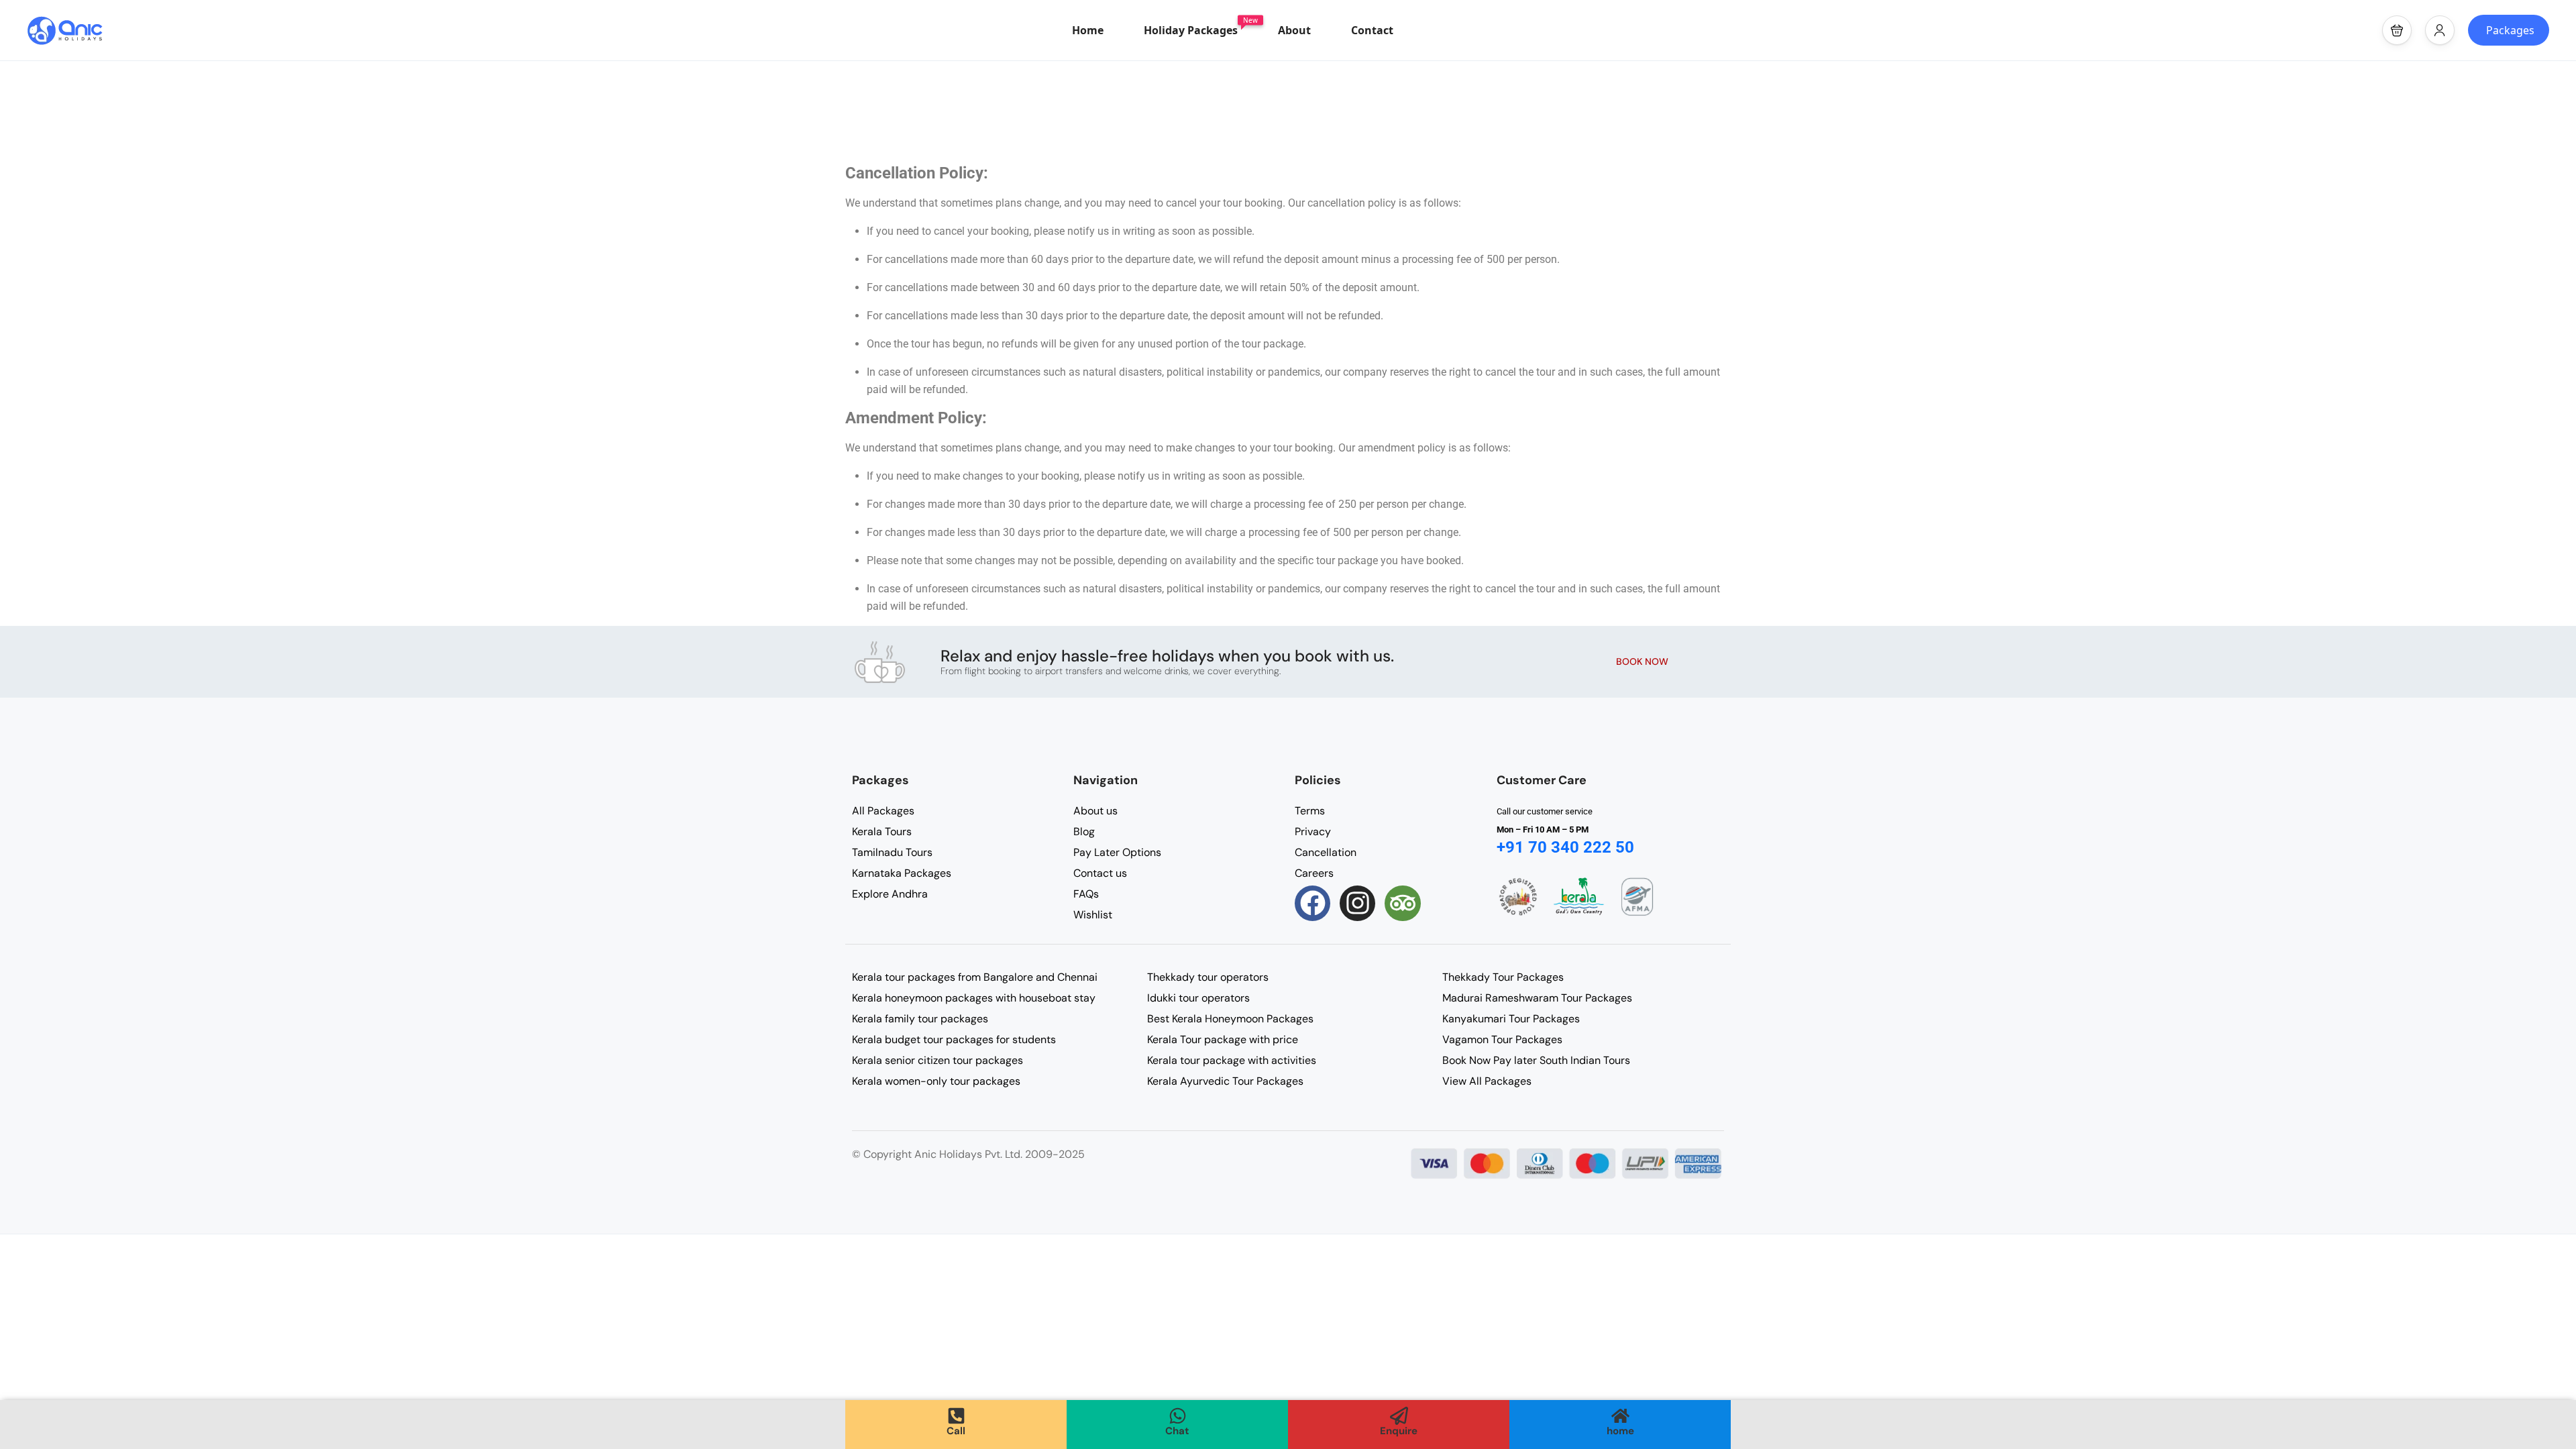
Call (956, 1431)
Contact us (1100, 873)
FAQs (1086, 894)
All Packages (883, 811)
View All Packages (1487, 1081)
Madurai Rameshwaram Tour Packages (1537, 998)
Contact (1372, 30)
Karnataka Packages (902, 873)
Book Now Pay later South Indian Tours (1536, 1060)
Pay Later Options (1117, 852)
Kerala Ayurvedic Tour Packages (1225, 1081)
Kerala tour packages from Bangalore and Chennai (975, 977)
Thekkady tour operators (1208, 977)
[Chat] (1178, 1416)
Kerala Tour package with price (1223, 1039)
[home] (1620, 1416)
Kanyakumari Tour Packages (1511, 1019)
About (1294, 30)
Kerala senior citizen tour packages (937, 1060)
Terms (1310, 811)
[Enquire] (1399, 1416)
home (1620, 1431)
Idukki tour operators (1198, 998)
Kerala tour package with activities (1232, 1060)
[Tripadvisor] (1402, 903)
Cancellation (1326, 852)
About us (1095, 811)
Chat (1177, 1431)
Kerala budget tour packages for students (954, 1039)
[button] (2397, 30)
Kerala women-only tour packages (936, 1081)
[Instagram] (1357, 903)
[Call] (956, 1416)
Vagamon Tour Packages (1502, 1039)
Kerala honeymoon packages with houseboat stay (974, 998)
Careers (1314, 873)
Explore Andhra (890, 894)
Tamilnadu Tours (892, 852)
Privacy (1313, 831)
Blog (1084, 831)
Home (1088, 30)
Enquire (1399, 1431)
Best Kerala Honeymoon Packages (1230, 1019)
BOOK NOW (1642, 661)
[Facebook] (1312, 903)
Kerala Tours (882, 831)
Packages (2510, 30)
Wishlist (1093, 915)
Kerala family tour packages (920, 1019)
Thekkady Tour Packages (1503, 977)
